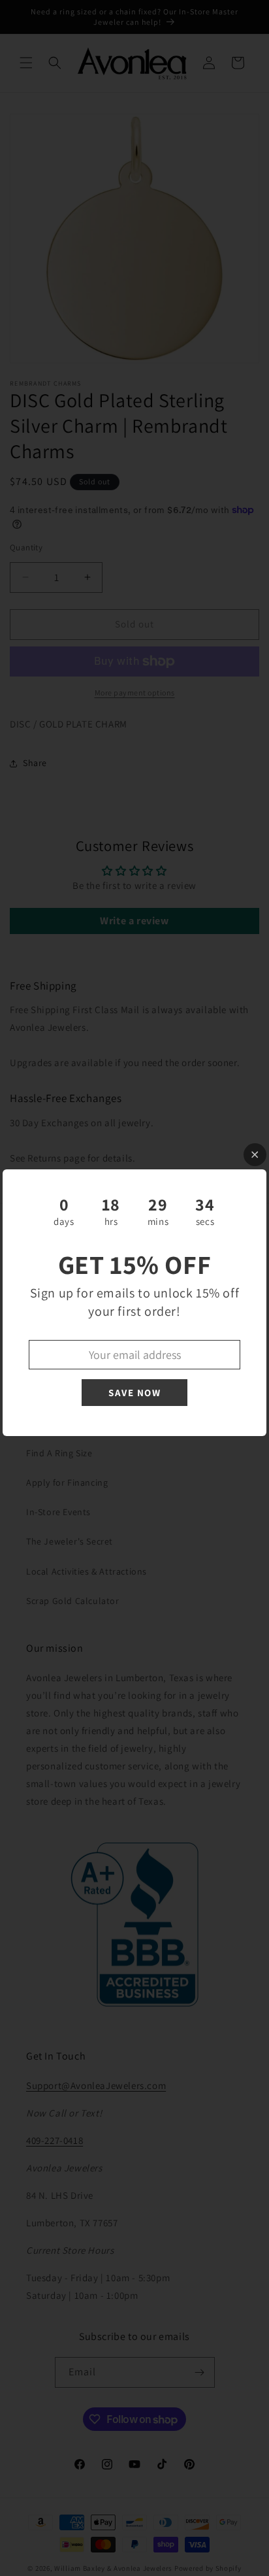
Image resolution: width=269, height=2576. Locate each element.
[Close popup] (255, 1155)
